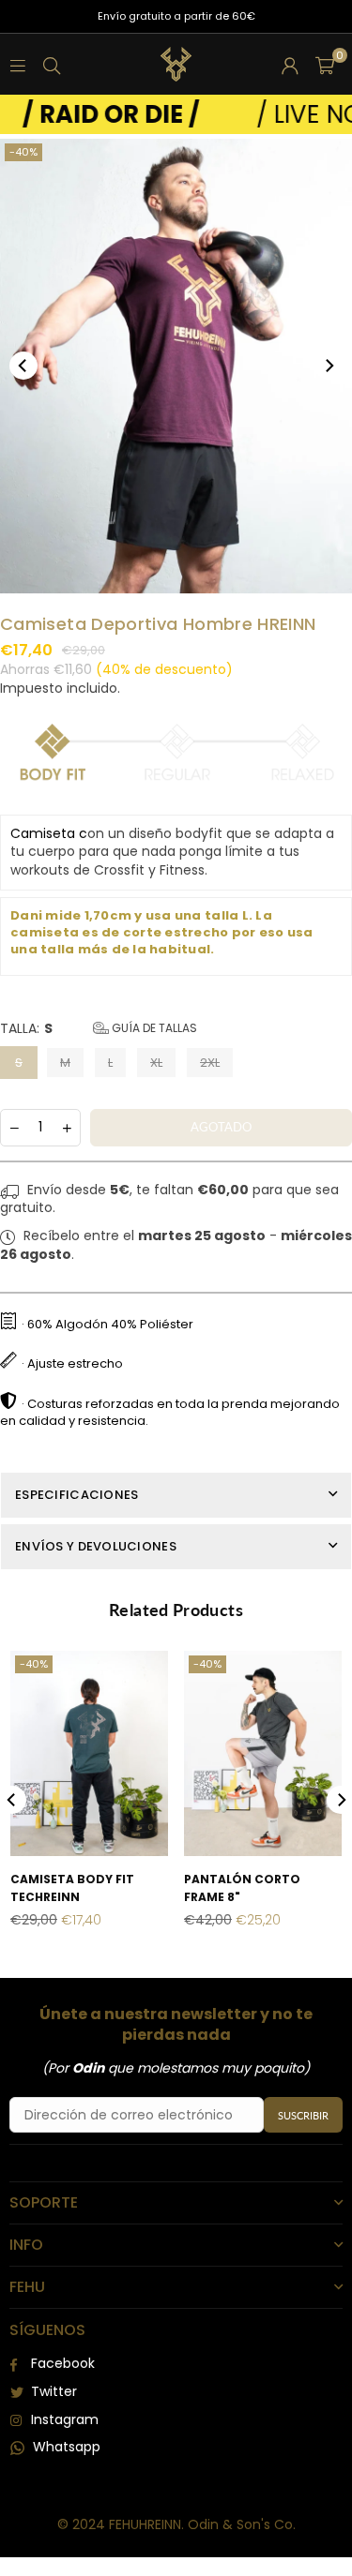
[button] (325, 65)
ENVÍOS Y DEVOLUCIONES (96, 1546)
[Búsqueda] (52, 65)
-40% (23, 152)
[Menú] (18, 65)
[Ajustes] (290, 65)
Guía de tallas (153, 1028)
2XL (210, 1063)
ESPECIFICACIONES (77, 1495)
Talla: (99, 1029)
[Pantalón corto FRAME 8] (263, 1753)
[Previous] (23, 366)
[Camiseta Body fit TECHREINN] (89, 1753)
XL (156, 1063)
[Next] (329, 366)
